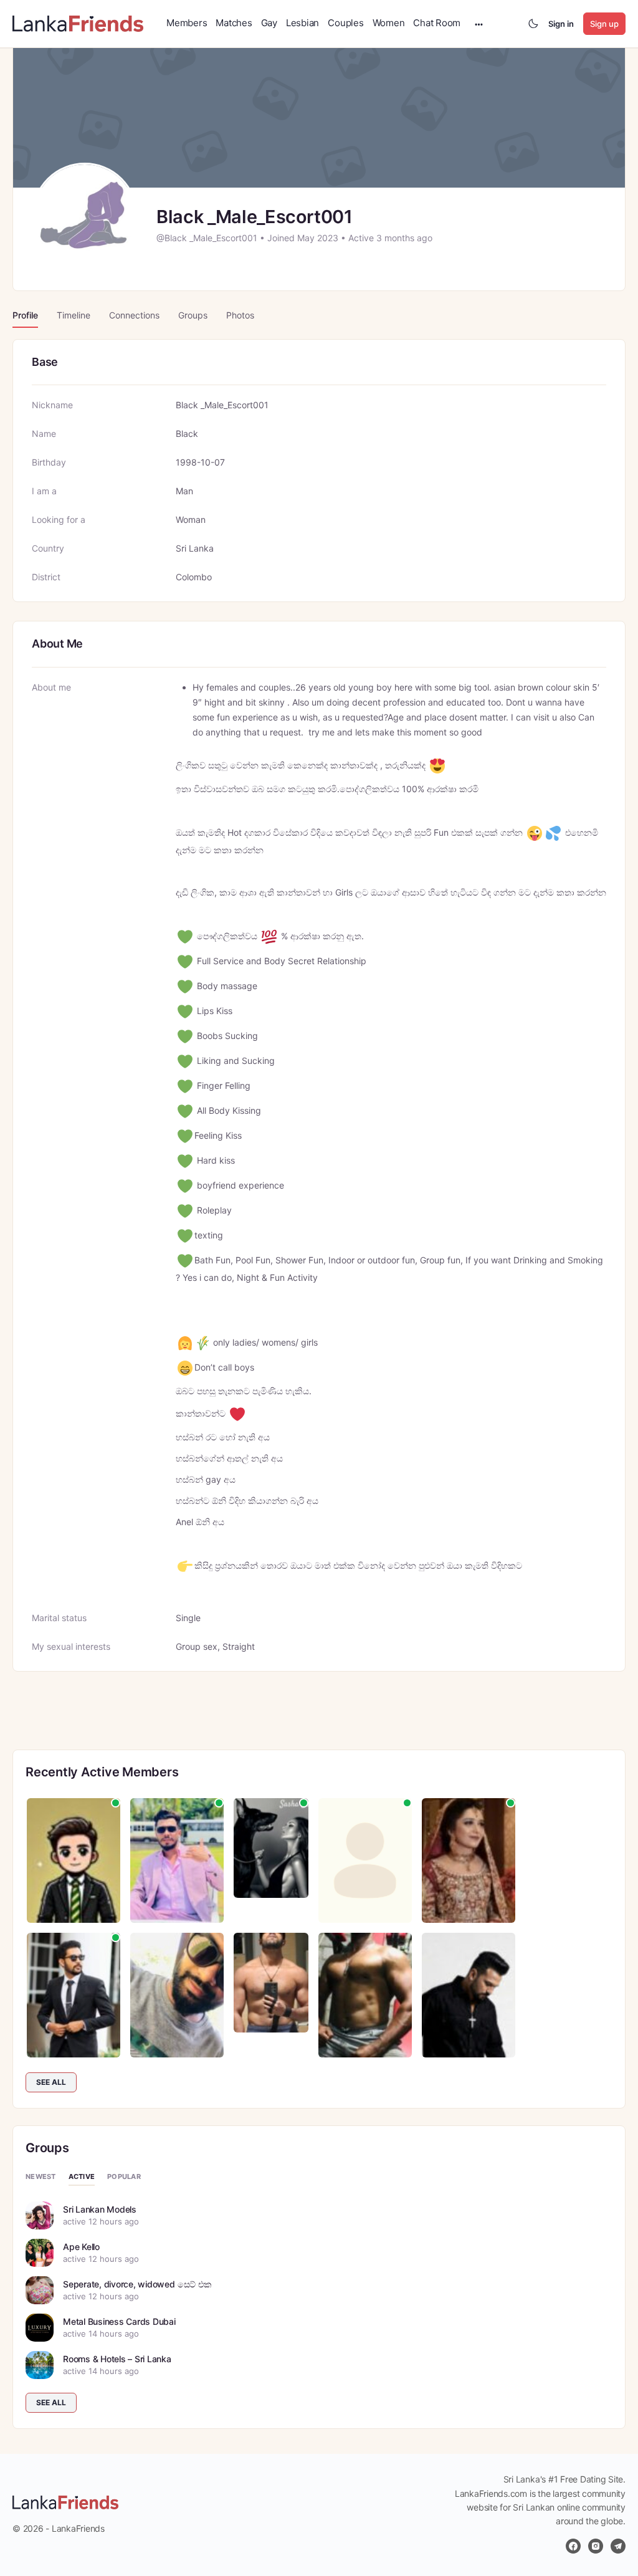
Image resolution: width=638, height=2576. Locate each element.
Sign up (604, 24)
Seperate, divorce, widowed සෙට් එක (137, 2284)
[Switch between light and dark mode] (533, 24)
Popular (124, 2176)
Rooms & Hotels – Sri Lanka (117, 2359)
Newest (41, 2176)
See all (51, 2082)
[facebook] (573, 2546)
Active (82, 2176)
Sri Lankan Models (100, 2209)
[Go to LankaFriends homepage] (78, 23)
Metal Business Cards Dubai (119, 2321)
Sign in (561, 24)
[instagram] (596, 2546)
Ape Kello (81, 2247)
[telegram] (618, 2546)
